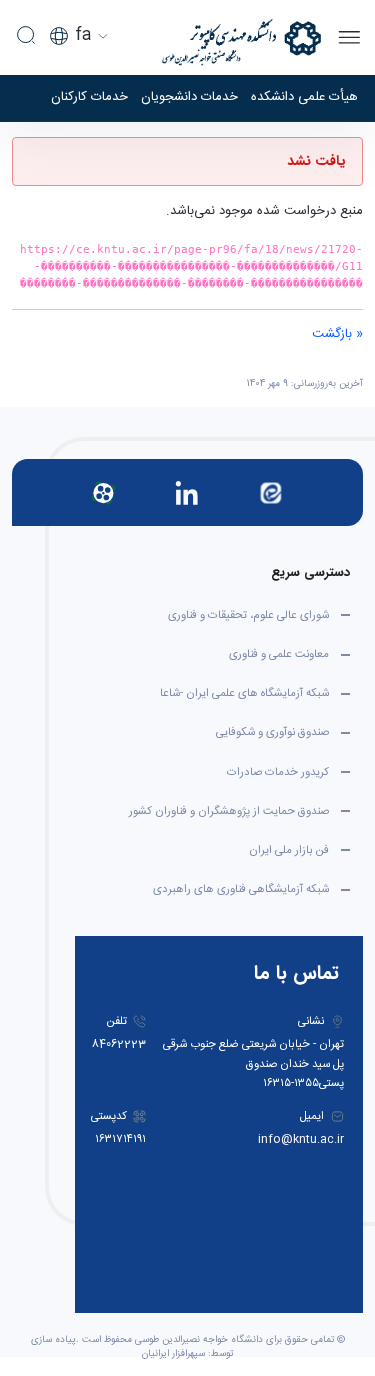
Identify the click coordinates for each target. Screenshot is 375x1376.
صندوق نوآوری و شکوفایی (272, 732)
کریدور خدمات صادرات (278, 772)
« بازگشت (337, 334)
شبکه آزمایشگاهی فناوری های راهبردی (241, 889)
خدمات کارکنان (89, 98)
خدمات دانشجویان (189, 98)
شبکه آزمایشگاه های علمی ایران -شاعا (244, 693)
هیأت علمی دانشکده (304, 98)
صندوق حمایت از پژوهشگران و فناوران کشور (229, 811)
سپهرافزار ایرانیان (173, 1354)
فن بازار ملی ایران (289, 850)
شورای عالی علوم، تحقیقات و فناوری (248, 615)
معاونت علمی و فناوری (279, 654)
